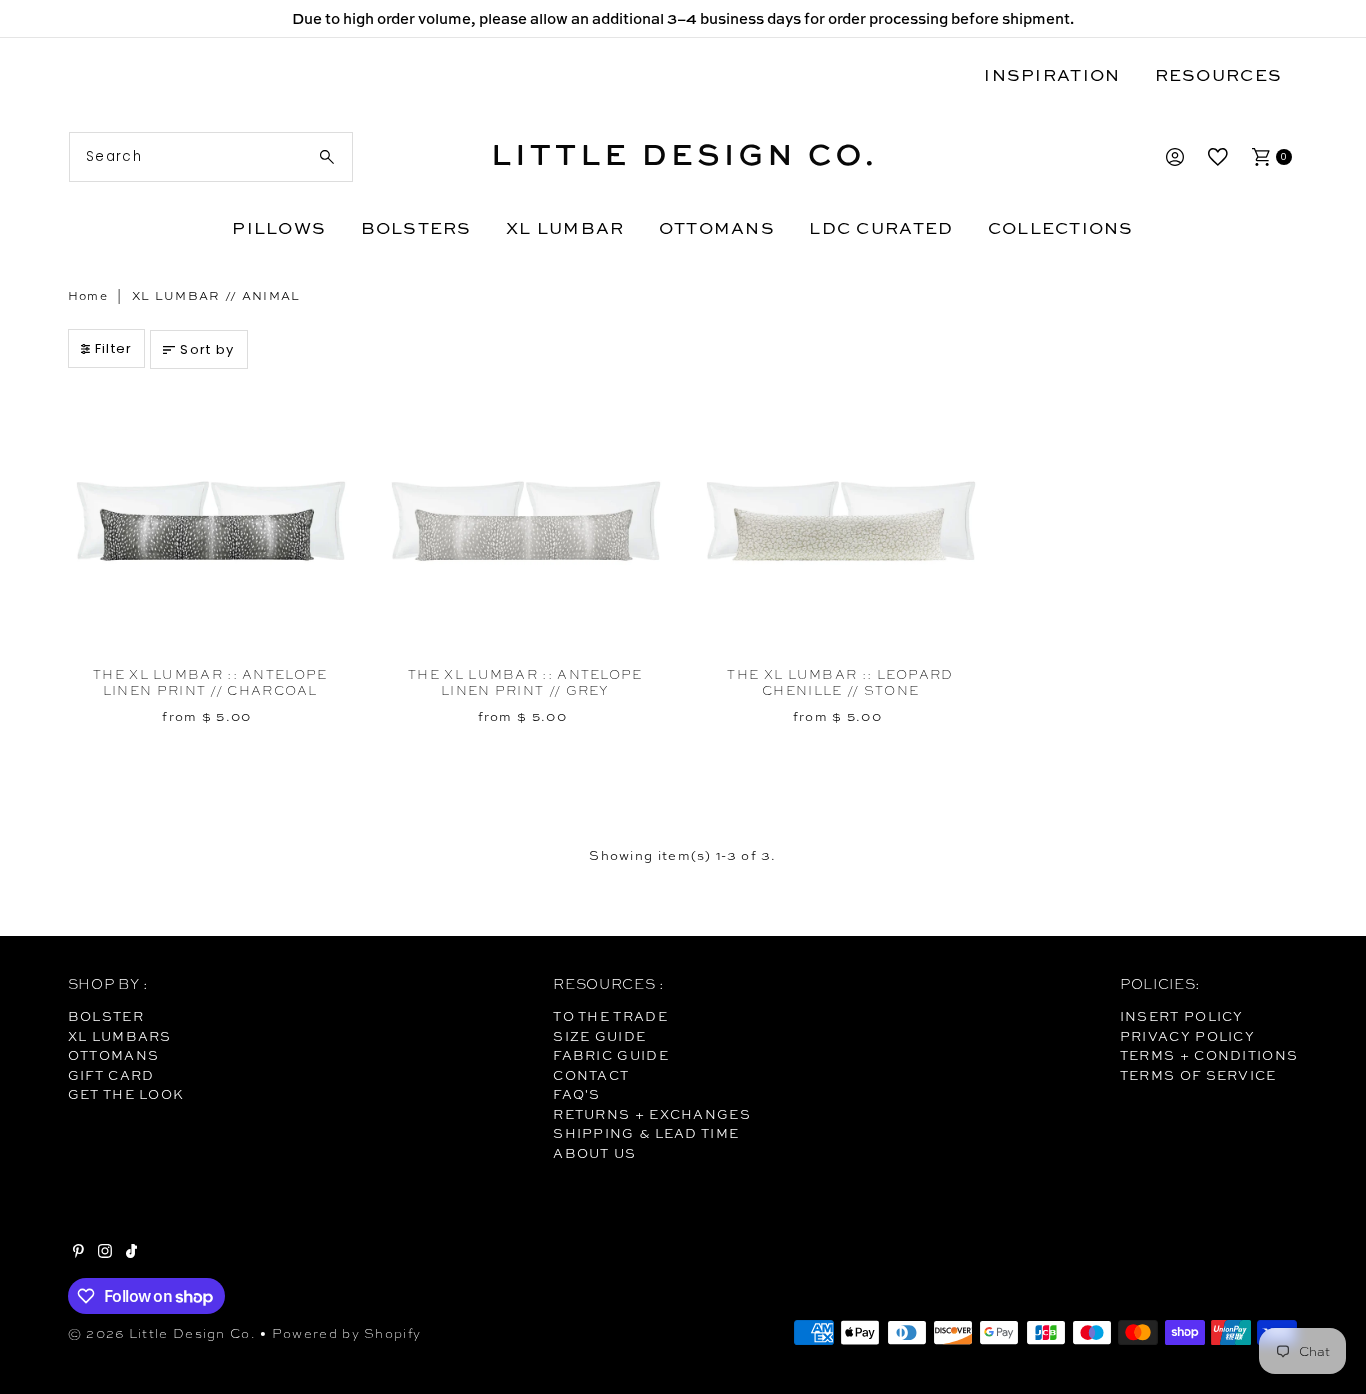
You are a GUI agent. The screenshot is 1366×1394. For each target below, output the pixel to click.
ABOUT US (594, 1153)
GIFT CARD (111, 1075)
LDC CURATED (881, 227)
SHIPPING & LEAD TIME (646, 1133)
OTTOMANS (717, 227)
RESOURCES (1218, 74)
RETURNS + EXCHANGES (652, 1114)
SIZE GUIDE (599, 1036)
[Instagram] (105, 1253)
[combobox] (211, 157)
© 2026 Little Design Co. (162, 1333)
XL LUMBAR (565, 227)
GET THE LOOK (126, 1094)
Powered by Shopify (346, 1333)
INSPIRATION (1052, 74)
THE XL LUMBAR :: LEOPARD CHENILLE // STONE (840, 682)
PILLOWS (279, 227)
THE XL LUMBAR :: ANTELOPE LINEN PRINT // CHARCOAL (210, 682)
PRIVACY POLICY (1187, 1036)
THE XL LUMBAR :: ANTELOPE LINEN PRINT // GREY (525, 682)
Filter (114, 348)
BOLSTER (106, 1016)
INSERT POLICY (1182, 1016)
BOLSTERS (416, 227)
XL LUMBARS (120, 1036)
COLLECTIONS (1061, 227)
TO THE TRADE (610, 1016)
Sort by (207, 349)
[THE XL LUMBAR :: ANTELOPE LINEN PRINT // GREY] (525, 523)
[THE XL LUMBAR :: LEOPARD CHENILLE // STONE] (840, 523)
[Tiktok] (131, 1253)
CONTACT (591, 1075)
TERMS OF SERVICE (1198, 1075)
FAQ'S (577, 1094)
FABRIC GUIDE (611, 1055)
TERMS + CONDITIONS (1209, 1055)
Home (88, 296)
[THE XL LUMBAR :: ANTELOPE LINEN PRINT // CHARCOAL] (210, 523)
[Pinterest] (78, 1253)
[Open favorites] (1218, 157)
